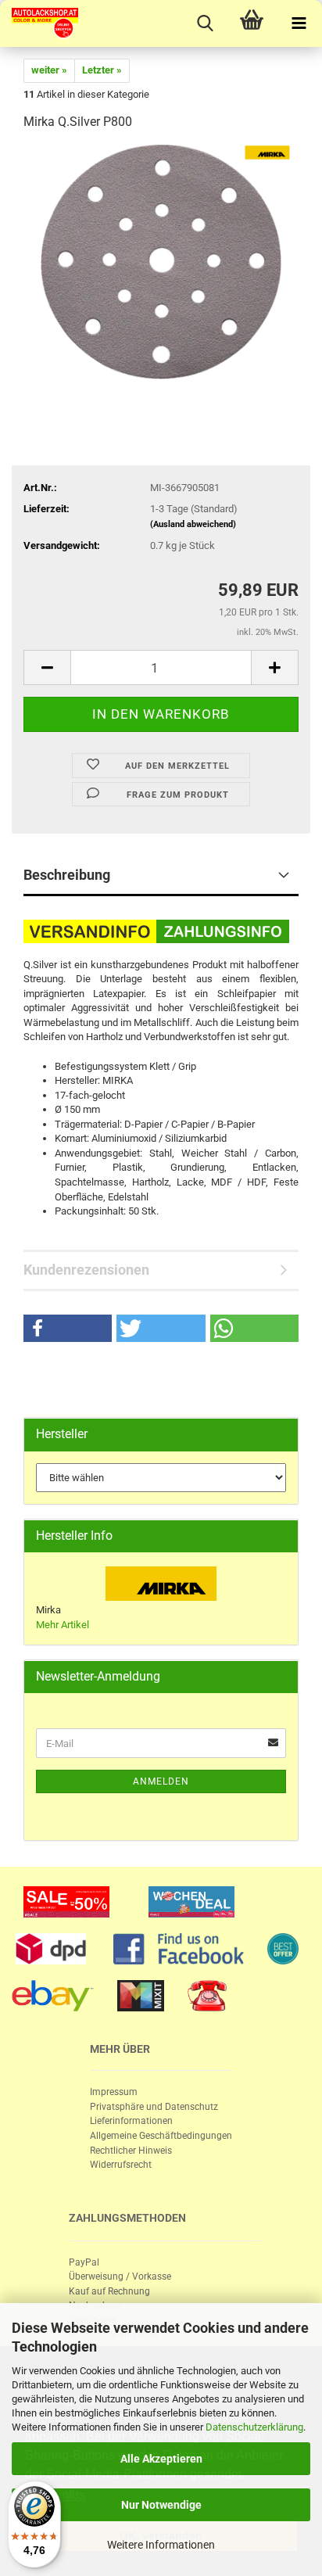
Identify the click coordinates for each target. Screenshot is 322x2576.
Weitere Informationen (161, 2545)
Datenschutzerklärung (254, 2427)
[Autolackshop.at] (39, 23)
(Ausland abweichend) (193, 524)
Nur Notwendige (161, 2505)
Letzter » (102, 70)
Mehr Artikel (63, 1625)
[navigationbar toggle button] (299, 23)
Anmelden (161, 1781)
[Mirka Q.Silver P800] (161, 262)
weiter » (49, 70)
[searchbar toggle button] (205, 23)
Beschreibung (67, 875)
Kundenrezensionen (86, 1270)
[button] (68, 1328)
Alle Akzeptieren (161, 2459)
